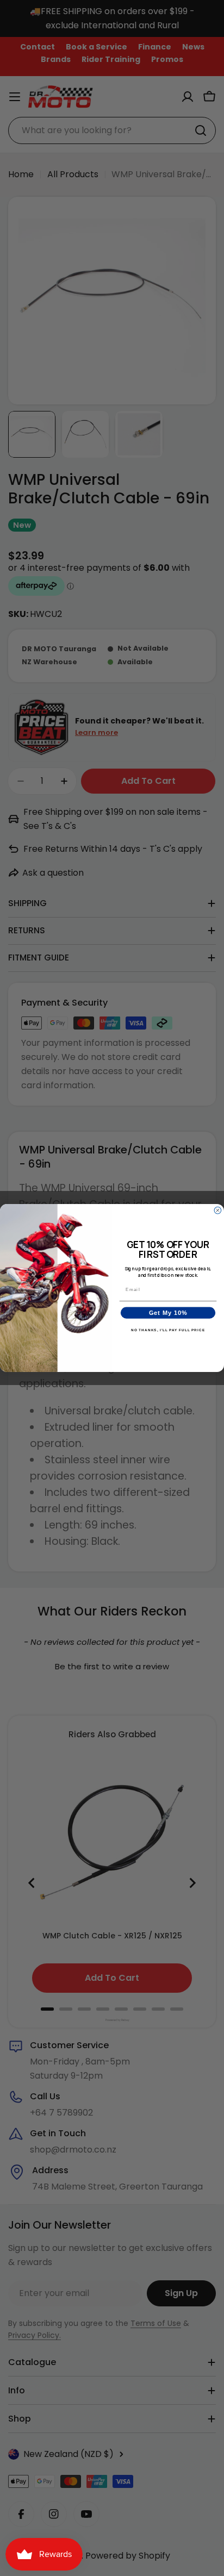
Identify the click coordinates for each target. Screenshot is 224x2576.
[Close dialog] (218, 1210)
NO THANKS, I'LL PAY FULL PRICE (168, 1330)
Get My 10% (168, 1313)
